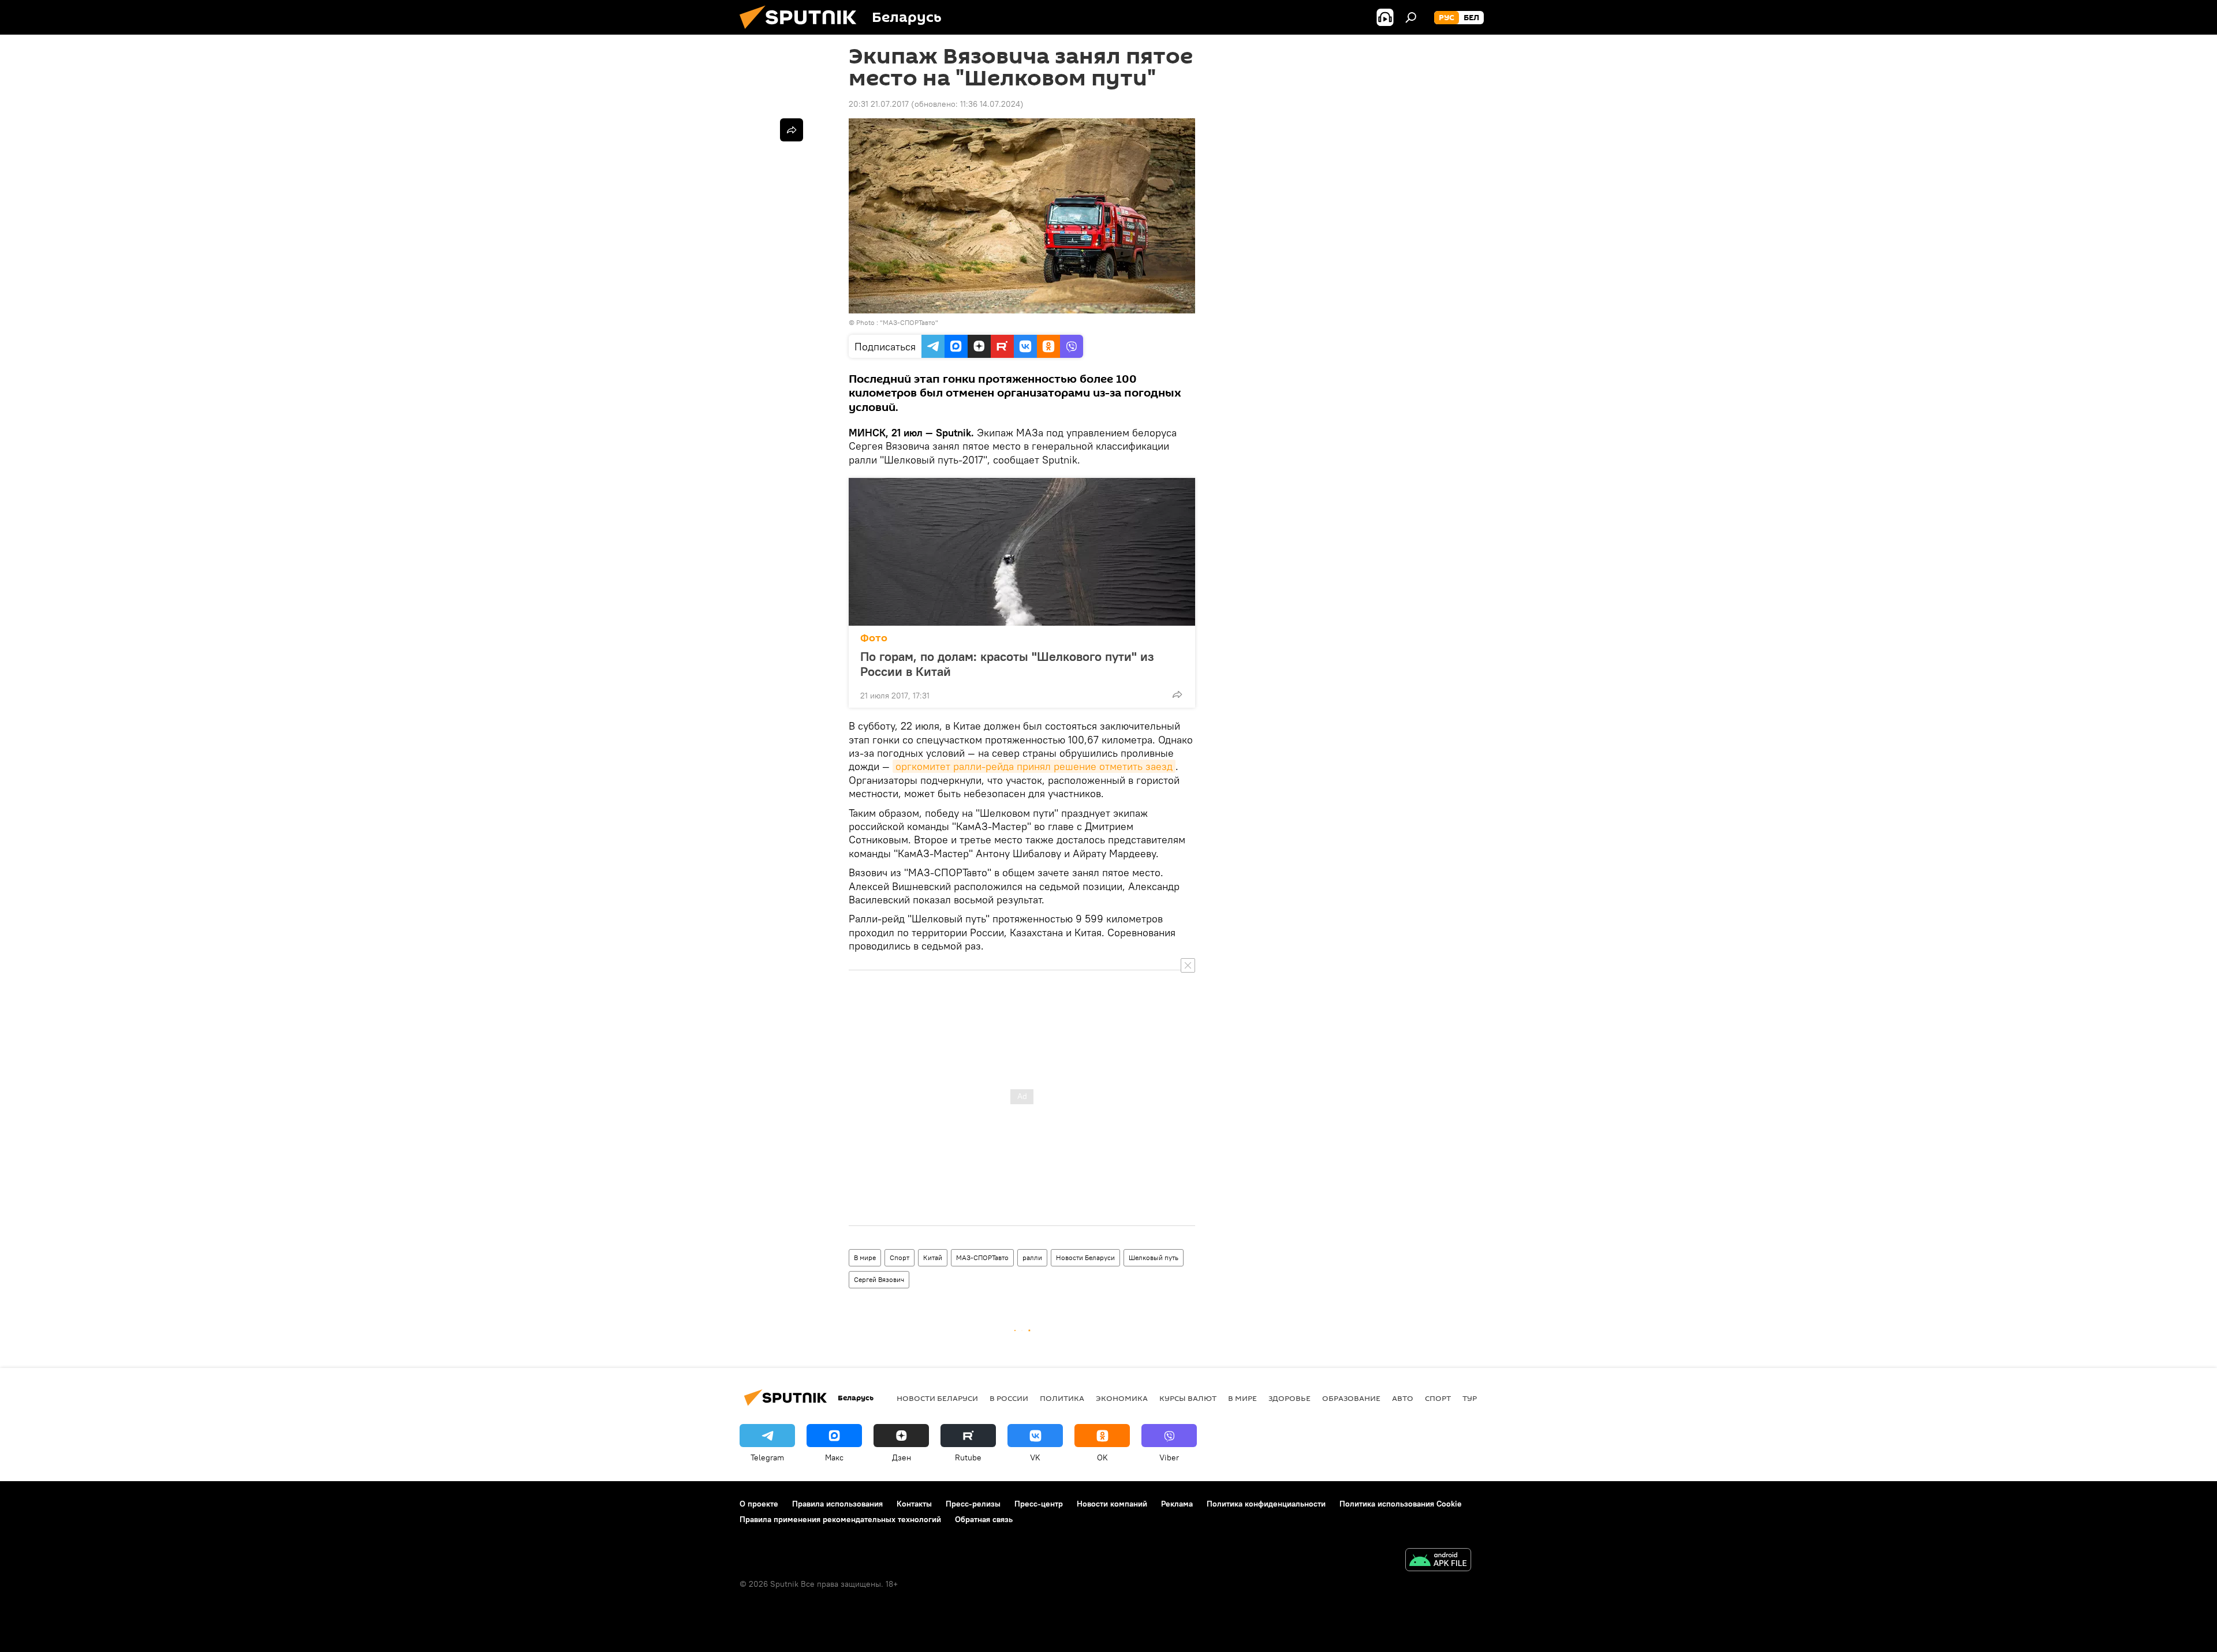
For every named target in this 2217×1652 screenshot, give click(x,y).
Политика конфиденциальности (1266, 1504)
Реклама (1177, 1504)
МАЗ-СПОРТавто (982, 1257)
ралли (1032, 1257)
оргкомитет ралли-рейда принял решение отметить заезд (1034, 766)
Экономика (1122, 1398)
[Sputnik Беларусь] (803, 32)
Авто (1403, 1398)
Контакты (914, 1504)
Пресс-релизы (973, 1504)
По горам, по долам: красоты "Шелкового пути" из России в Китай (1007, 664)
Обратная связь (984, 1519)
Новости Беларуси (1085, 1257)
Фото (874, 638)
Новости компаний (1112, 1504)
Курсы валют (1188, 1398)
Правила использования (837, 1504)
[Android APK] (1438, 1561)
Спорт (900, 1257)
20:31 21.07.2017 (879, 104)
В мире (865, 1257)
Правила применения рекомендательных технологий (840, 1519)
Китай (933, 1257)
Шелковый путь (1154, 1257)
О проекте (759, 1504)
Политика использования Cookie (1401, 1504)
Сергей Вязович (879, 1279)
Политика (1062, 1398)
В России (1009, 1398)
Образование (1351, 1398)
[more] (1177, 694)
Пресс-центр (1039, 1504)
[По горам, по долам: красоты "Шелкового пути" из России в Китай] (1022, 552)
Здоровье (1289, 1398)
